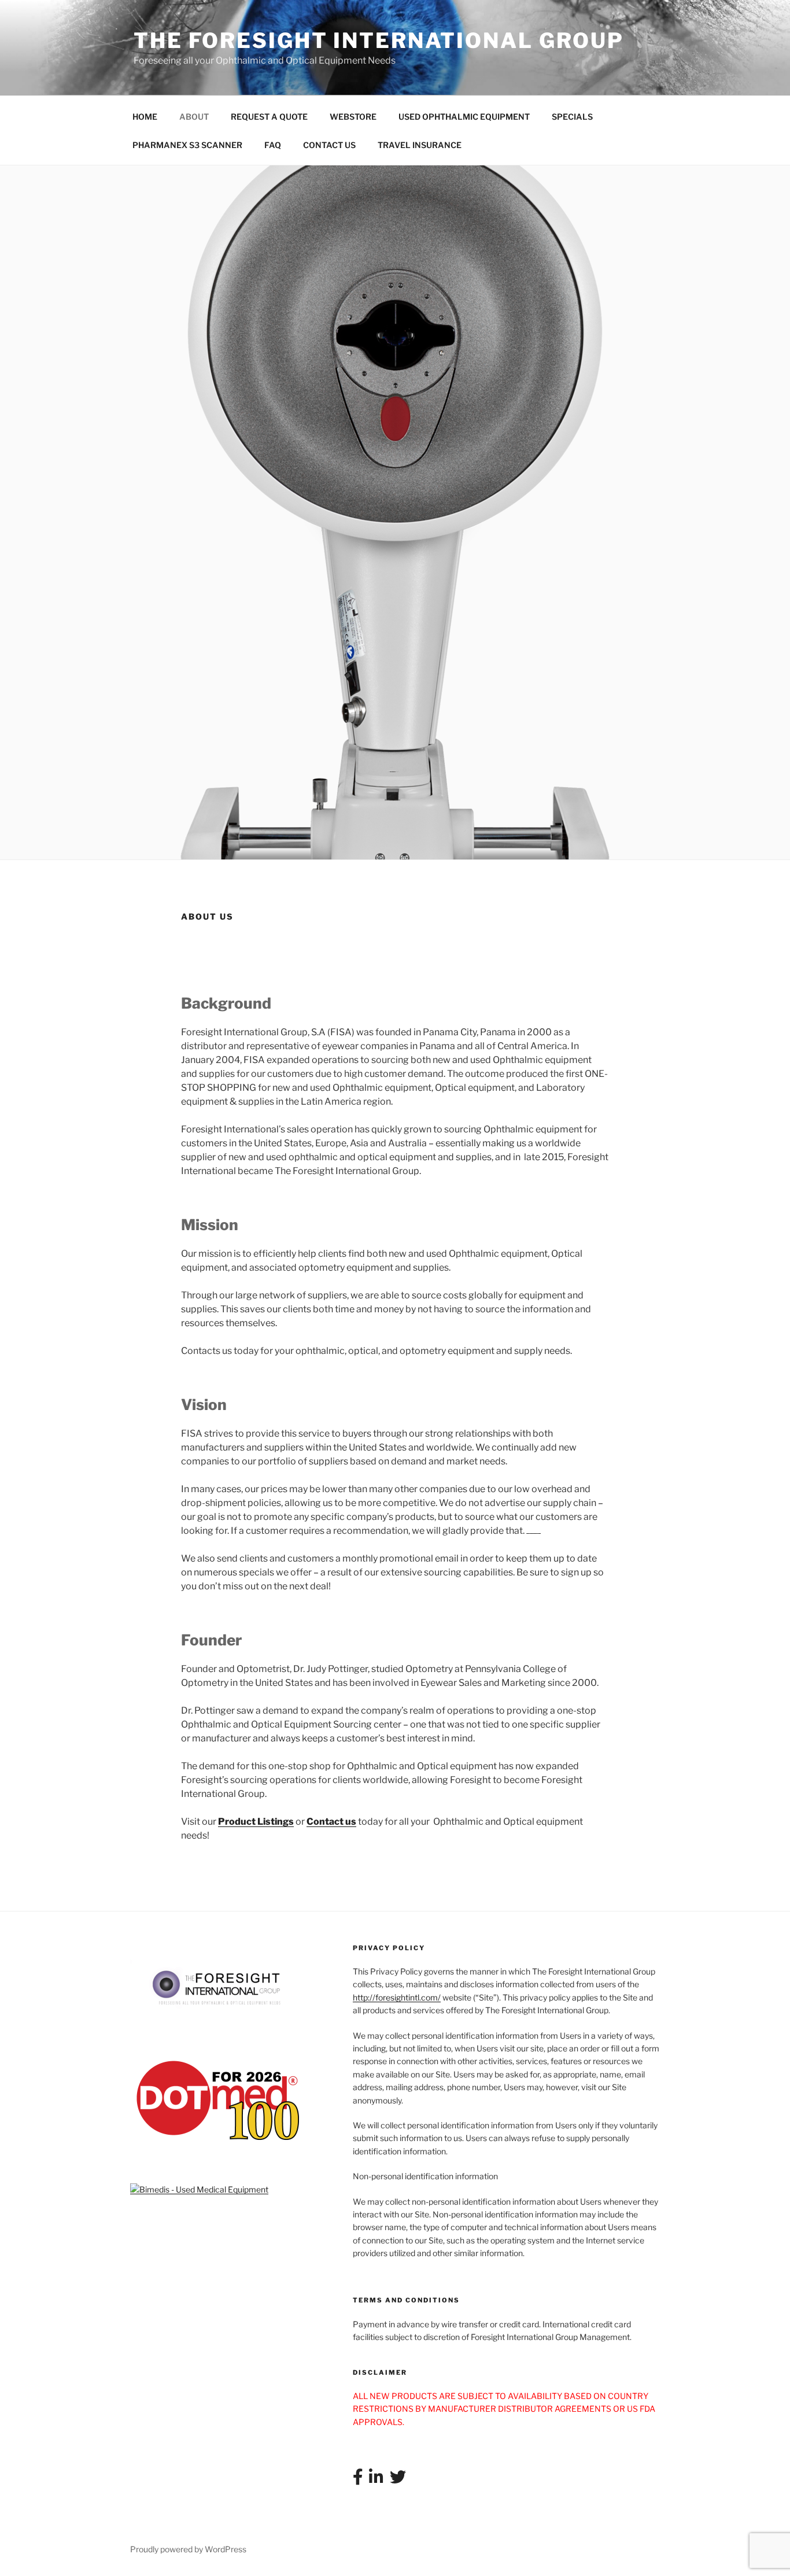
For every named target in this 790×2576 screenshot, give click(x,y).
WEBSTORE (353, 117)
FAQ (273, 145)
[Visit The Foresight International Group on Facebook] (358, 2480)
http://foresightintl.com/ (397, 1997)
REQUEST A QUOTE (269, 117)
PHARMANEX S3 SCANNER (187, 145)
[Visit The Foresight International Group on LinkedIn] (376, 2480)
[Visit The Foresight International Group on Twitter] (398, 2480)
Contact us (331, 1822)
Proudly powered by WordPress (188, 2549)
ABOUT (194, 117)
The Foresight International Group (379, 40)
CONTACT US (329, 145)
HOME (145, 117)
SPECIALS (572, 117)
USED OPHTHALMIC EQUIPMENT (464, 117)
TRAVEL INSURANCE (420, 145)
